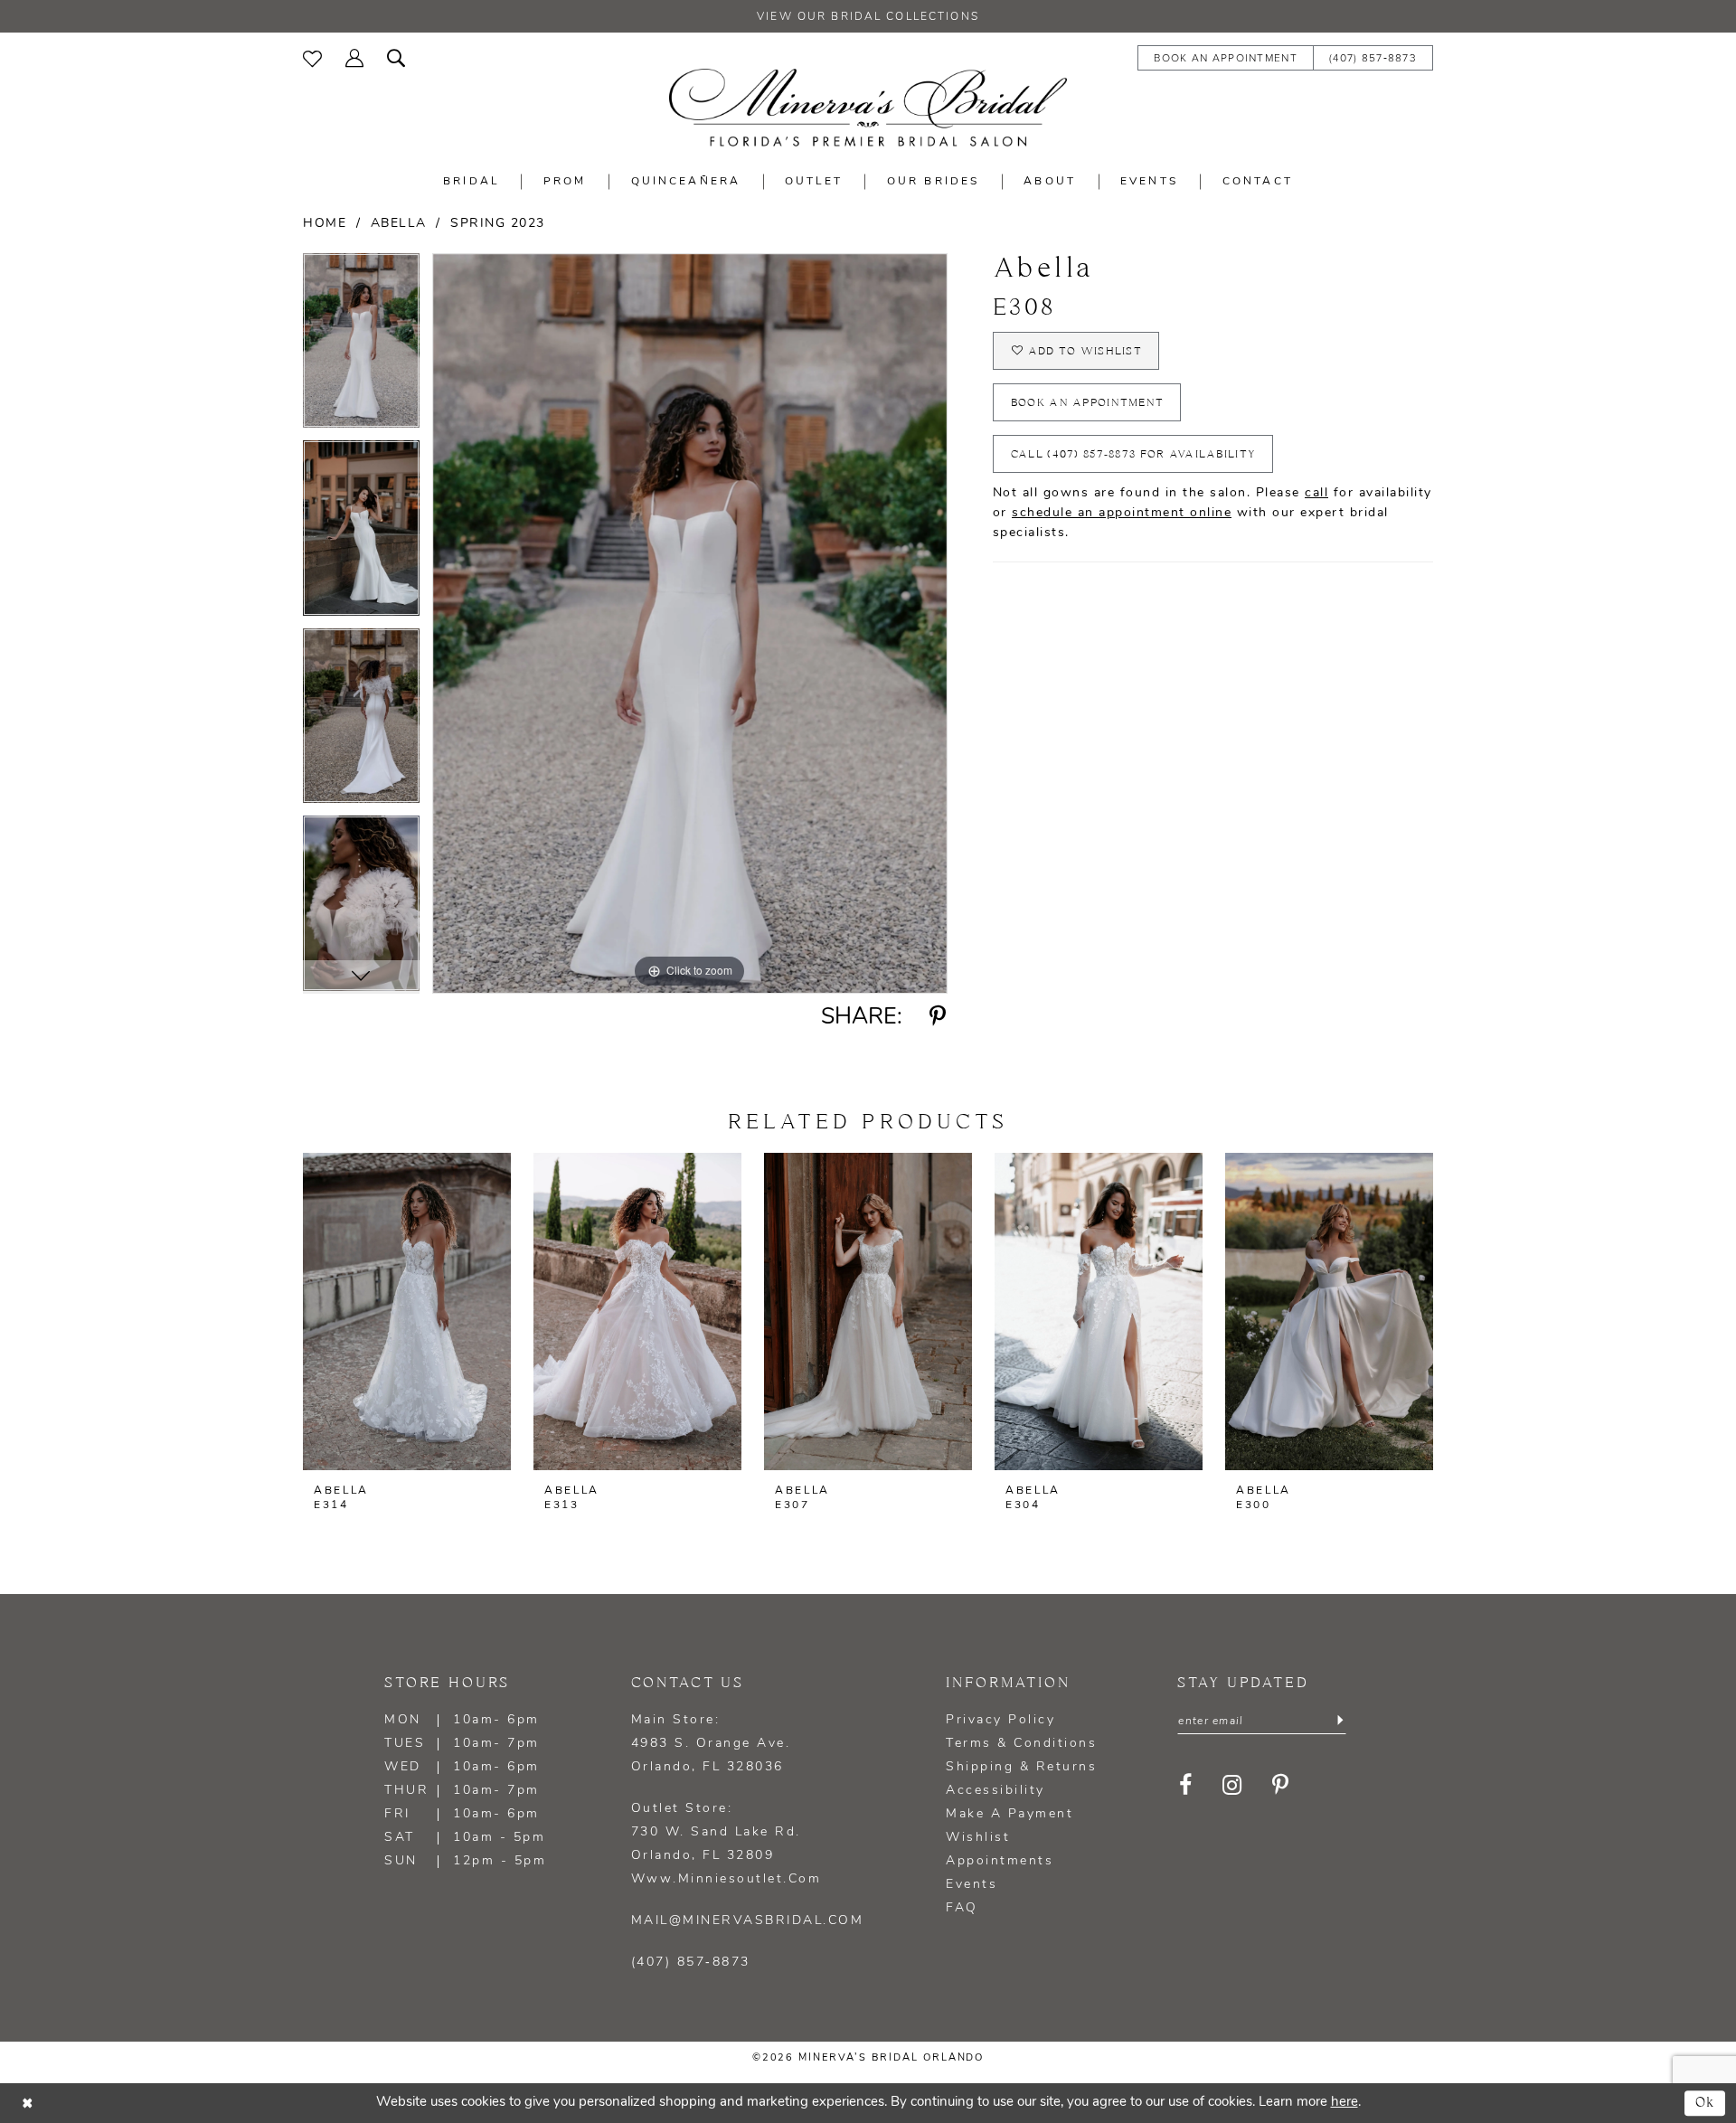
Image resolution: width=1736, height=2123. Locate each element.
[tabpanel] (361, 347)
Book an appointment (1088, 403)
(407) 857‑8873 (691, 1963)
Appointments (1000, 1861)
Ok (1706, 2103)
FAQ (962, 1908)
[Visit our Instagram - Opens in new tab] (1232, 1785)
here (1344, 2103)
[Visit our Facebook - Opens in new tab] (1186, 1785)
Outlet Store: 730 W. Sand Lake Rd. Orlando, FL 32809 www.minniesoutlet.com (726, 1844)
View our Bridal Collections (868, 17)
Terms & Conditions (1021, 1744)
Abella (399, 224)
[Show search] (396, 57)
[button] (354, 57)
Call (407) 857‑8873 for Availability (1133, 454)
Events (972, 1885)
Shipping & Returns (1021, 1767)
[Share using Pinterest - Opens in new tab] (938, 1017)
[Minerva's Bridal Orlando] (868, 108)
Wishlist (978, 1838)
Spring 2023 (498, 224)
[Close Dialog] (27, 2104)
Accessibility (995, 1791)
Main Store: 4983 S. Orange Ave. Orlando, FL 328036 (711, 1744)
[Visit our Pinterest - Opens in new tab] (1281, 1785)
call (1316, 493)
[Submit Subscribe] (1340, 1722)
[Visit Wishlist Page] (312, 57)
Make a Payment (1010, 1814)
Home (325, 224)
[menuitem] (312, 57)
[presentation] (407, 1312)
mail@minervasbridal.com (748, 1921)
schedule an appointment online (1122, 513)
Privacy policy (1000, 1720)
